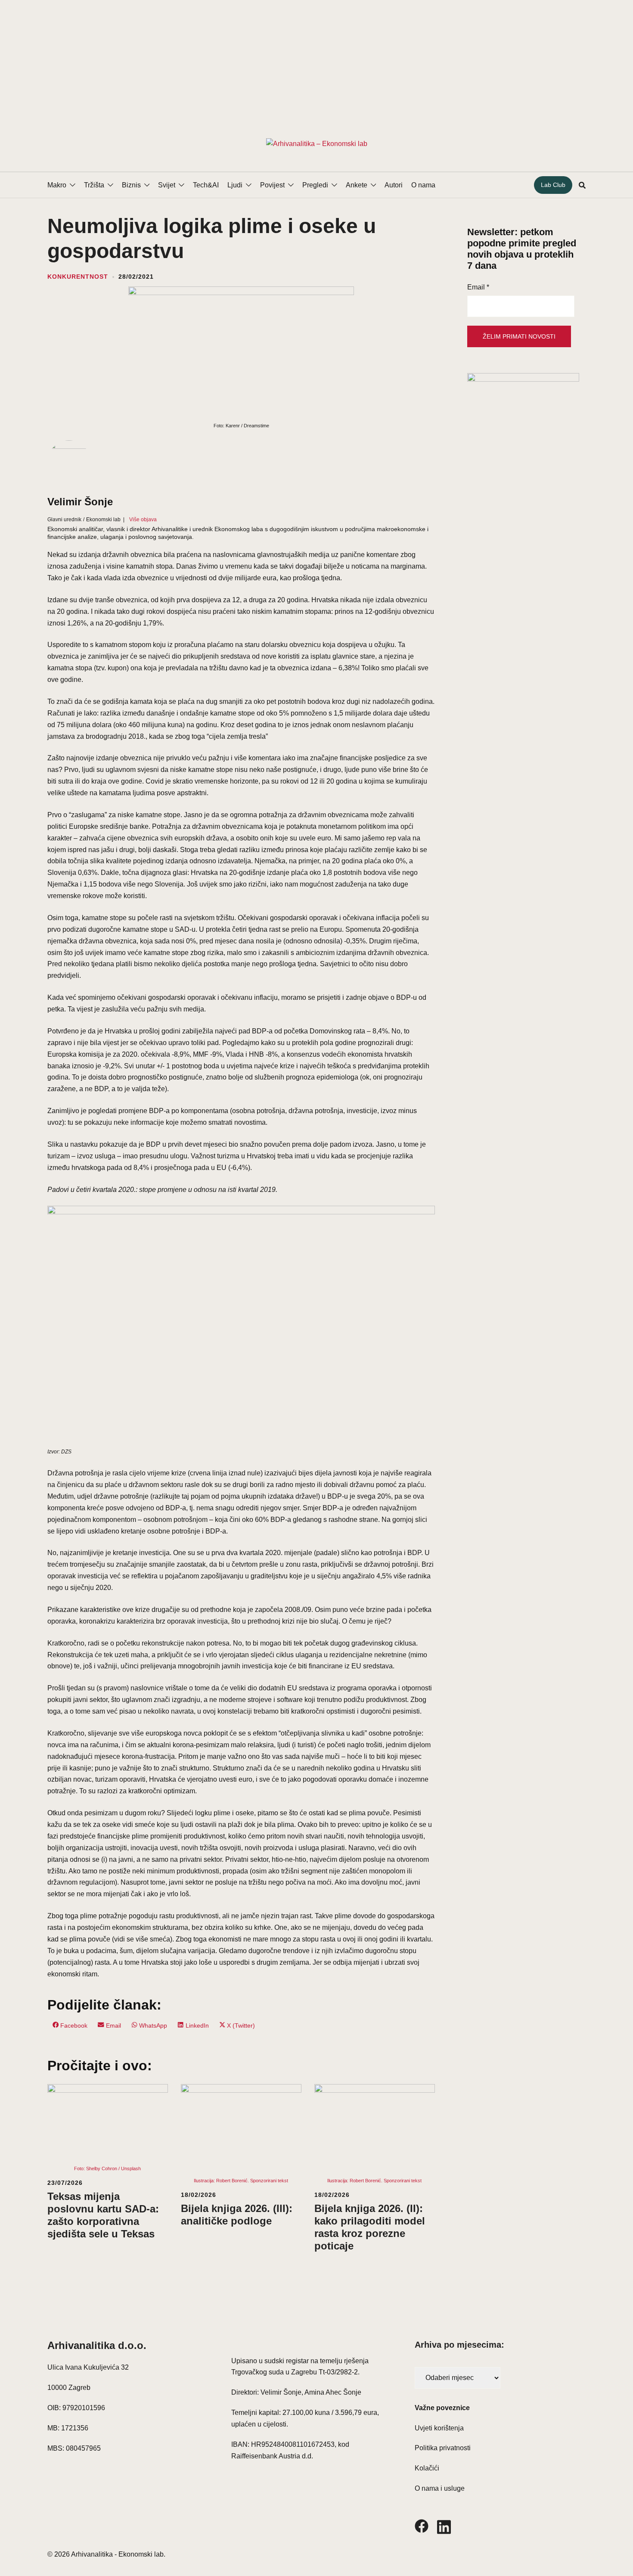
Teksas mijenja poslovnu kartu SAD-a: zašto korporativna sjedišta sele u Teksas (103, 2215)
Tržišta (94, 185)
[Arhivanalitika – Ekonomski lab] (317, 143)
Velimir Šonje (80, 502)
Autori (394, 185)
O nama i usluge (440, 2488)
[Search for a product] (582, 185)
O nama (423, 185)
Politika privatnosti (443, 2448)
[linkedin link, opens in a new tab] (444, 2525)
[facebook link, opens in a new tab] (422, 2525)
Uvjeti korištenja (439, 2428)
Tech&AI (206, 185)
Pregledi (315, 185)
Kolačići (427, 2468)
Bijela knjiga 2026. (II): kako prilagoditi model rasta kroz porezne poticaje (370, 2227)
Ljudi (235, 185)
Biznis (131, 185)
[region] (316, 58)
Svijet (167, 185)
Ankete (357, 185)
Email (478, 287)
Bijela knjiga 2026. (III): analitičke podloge (237, 2215)
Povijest (272, 185)
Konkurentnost (78, 277)
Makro (57, 185)
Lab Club (553, 185)
